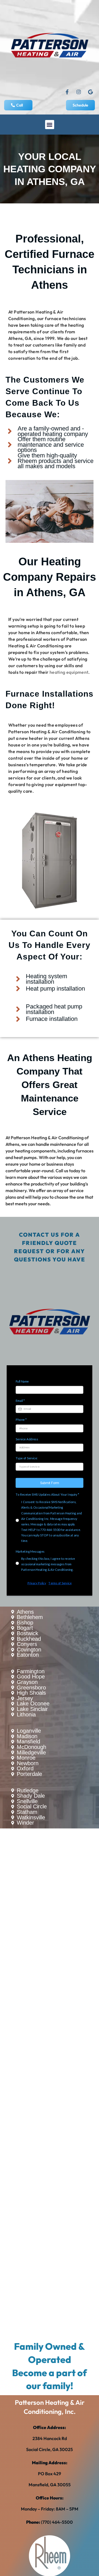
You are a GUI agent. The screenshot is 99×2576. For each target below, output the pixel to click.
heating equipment (69, 672)
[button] (50, 125)
